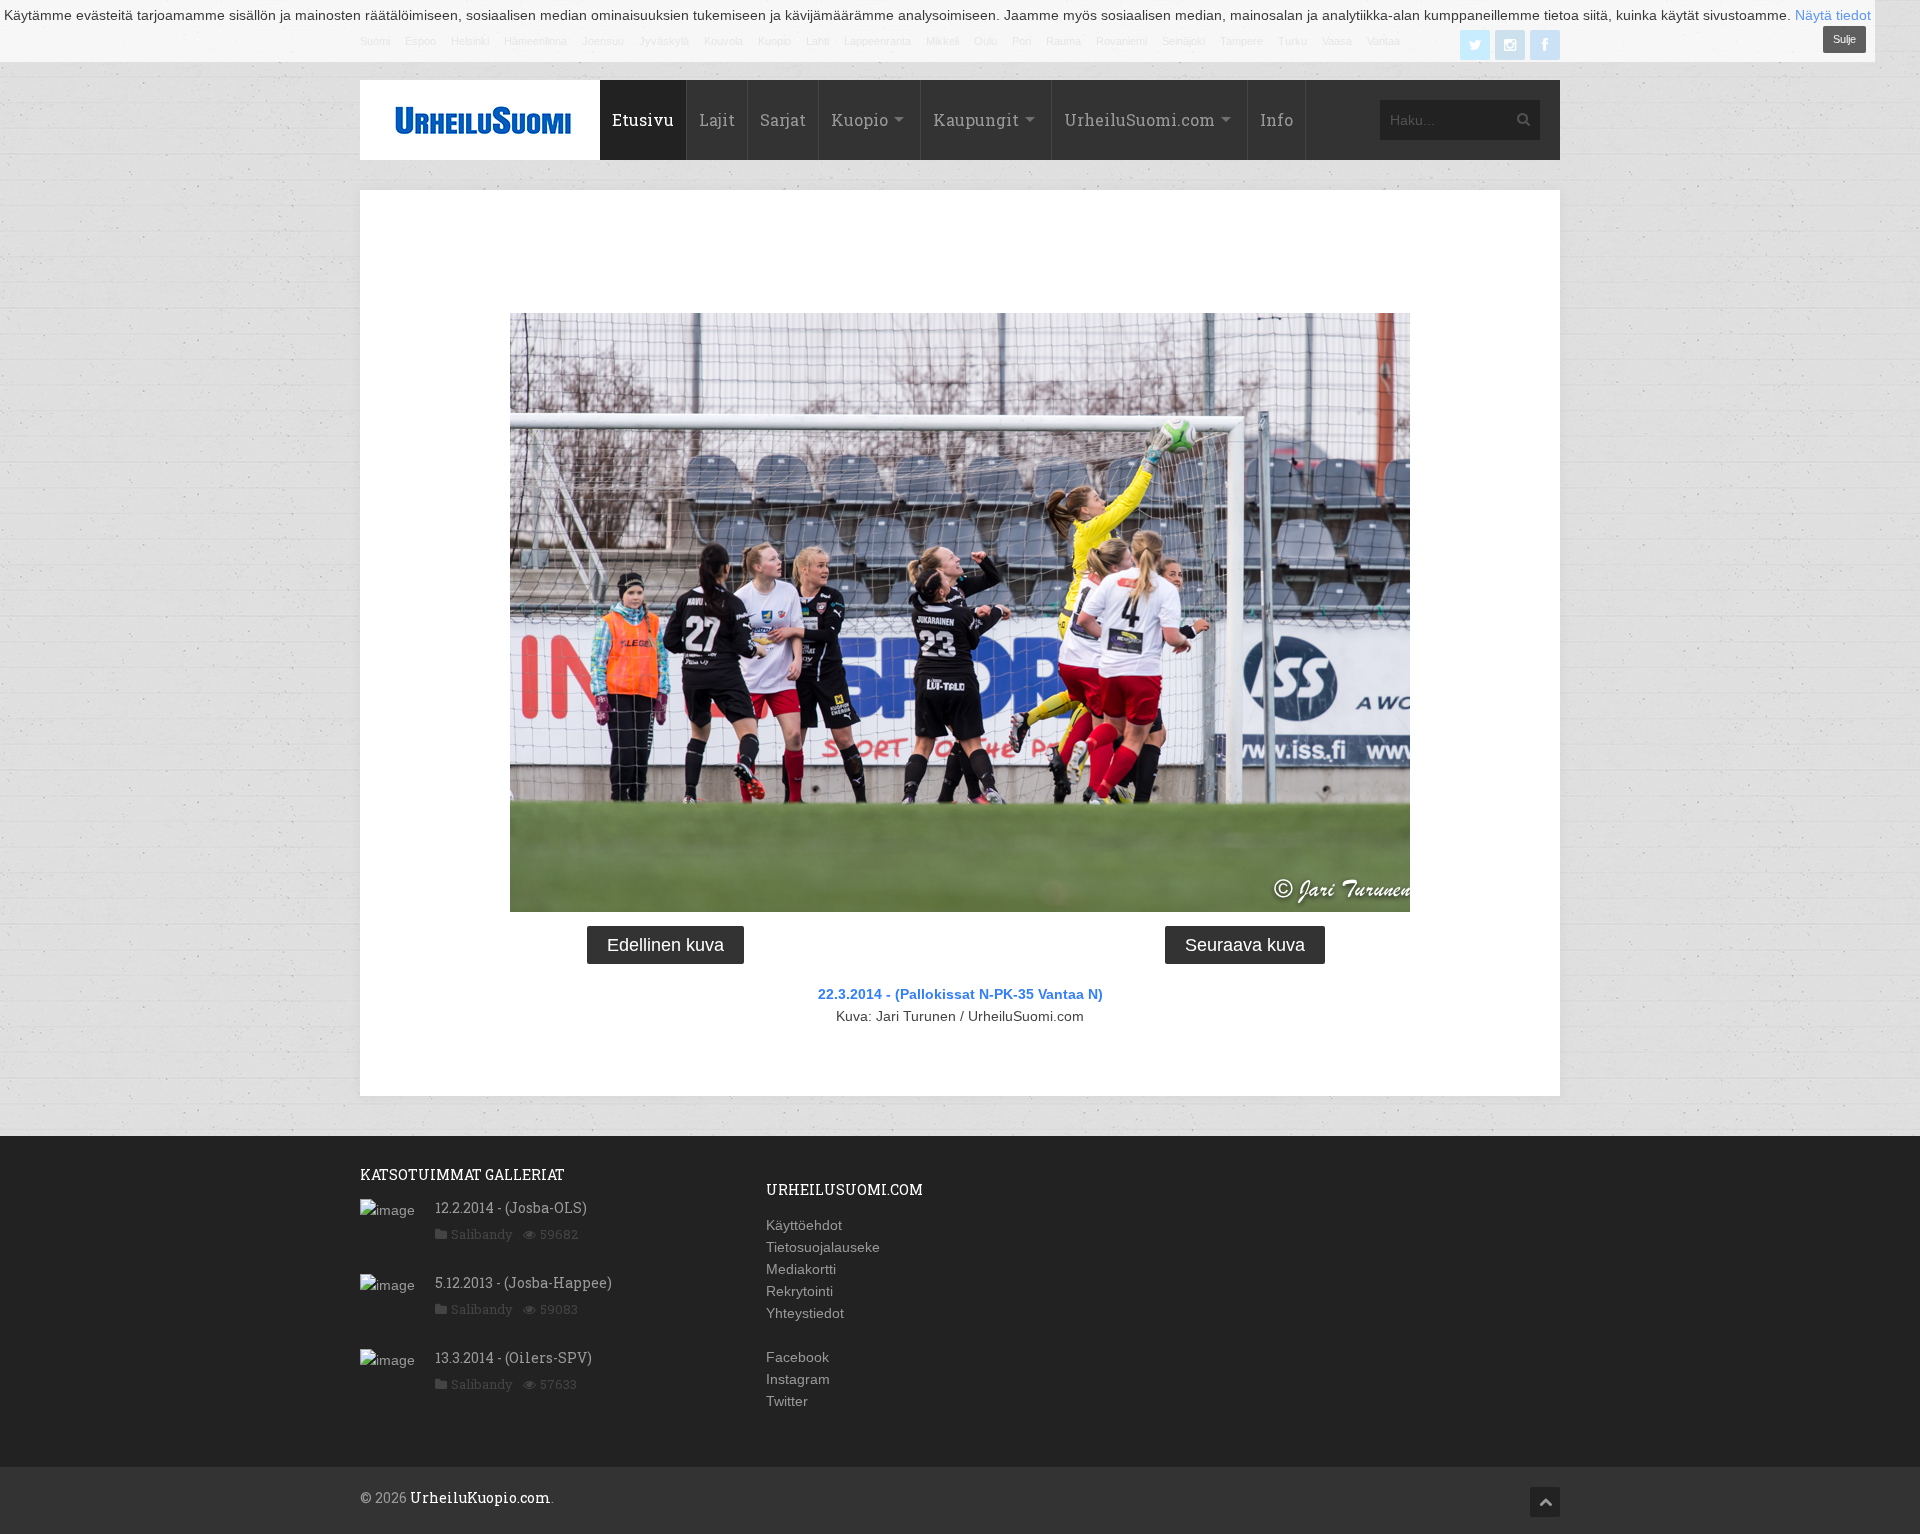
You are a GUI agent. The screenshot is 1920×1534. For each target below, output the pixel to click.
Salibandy (482, 1234)
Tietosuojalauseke (823, 1247)
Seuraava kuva (1245, 945)
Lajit (717, 119)
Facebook (797, 1357)
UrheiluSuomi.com (1139, 119)
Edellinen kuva (665, 945)
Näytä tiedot (1833, 15)
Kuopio (859, 119)
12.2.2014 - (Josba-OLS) (511, 1207)
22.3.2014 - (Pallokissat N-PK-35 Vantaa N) (960, 994)
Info (1276, 119)
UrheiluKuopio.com (480, 1497)
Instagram (798, 1379)
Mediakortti (801, 1269)
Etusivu (643, 119)
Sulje (1844, 39)
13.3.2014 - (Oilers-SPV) (513, 1357)
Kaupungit (976, 119)
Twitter (787, 1401)
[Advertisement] (960, 255)
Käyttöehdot (804, 1225)
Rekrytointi (799, 1291)
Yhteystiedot (805, 1313)
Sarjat (783, 119)
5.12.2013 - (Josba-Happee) (523, 1282)
